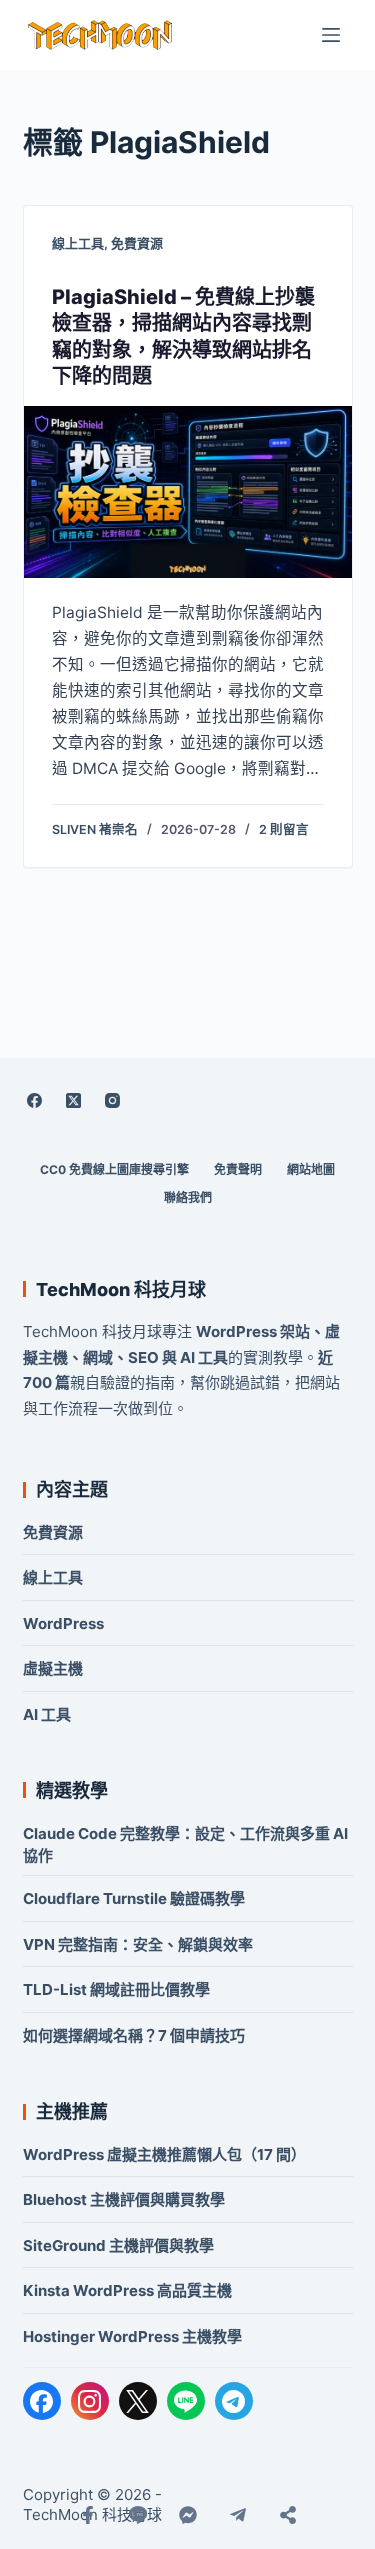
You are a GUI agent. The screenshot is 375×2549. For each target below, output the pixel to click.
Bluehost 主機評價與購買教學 (124, 2199)
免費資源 (137, 243)
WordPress (63, 1623)
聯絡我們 (188, 1197)
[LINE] (186, 2401)
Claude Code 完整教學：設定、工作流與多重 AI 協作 (185, 1844)
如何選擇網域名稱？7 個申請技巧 (134, 2035)
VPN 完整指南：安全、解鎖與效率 (138, 1944)
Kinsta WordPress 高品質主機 (127, 2290)
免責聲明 (238, 1169)
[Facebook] (35, 1100)
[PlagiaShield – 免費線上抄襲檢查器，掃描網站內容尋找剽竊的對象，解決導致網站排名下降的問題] (188, 492)
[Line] (138, 2515)
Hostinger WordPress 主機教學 (132, 2336)
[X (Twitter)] (74, 1100)
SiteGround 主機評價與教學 (118, 2245)
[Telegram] (234, 2401)
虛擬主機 (53, 1668)
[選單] (331, 35)
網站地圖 (311, 1169)
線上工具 (78, 243)
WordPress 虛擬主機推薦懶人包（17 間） (164, 2154)
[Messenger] (188, 2515)
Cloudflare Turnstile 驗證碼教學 (134, 1898)
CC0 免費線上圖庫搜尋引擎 (114, 1169)
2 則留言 (284, 829)
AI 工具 (47, 1714)
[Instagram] (113, 1100)
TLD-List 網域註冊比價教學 (116, 1989)
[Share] (288, 2515)
